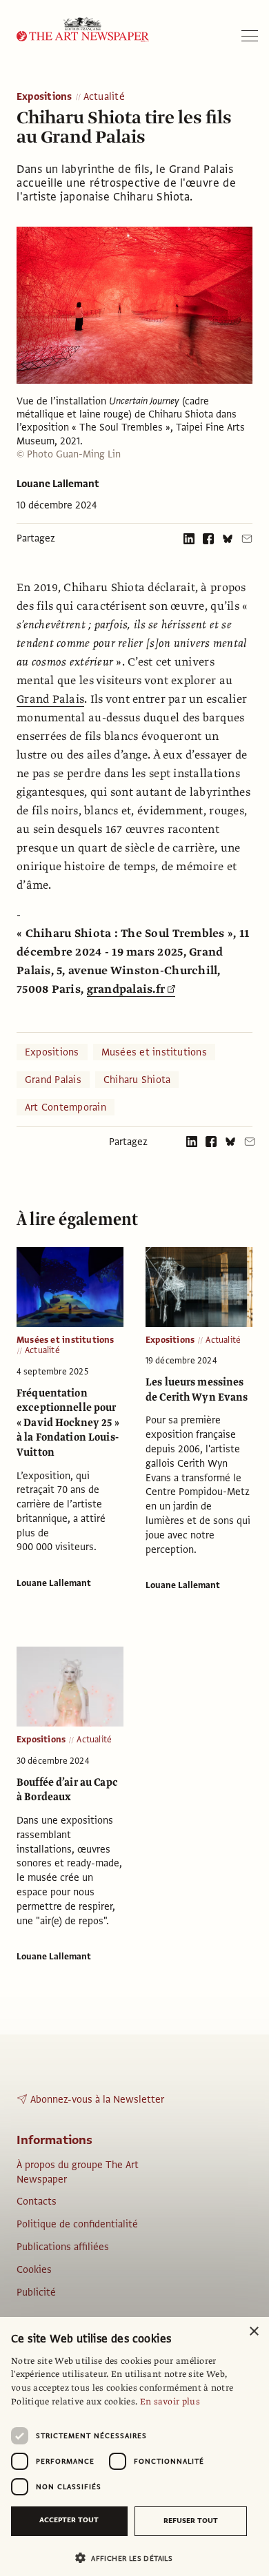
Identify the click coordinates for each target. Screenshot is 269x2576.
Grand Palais (50, 699)
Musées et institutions (154, 1052)
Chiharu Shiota (137, 1080)
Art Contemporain (66, 1107)
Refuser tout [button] (191, 2521)
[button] (129, 2558)
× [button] (253, 2332)
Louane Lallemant (58, 484)
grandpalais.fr (126, 989)
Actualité (104, 97)
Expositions (44, 97)
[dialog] (134, 2446)
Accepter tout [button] (69, 2520)
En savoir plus (170, 2402)
